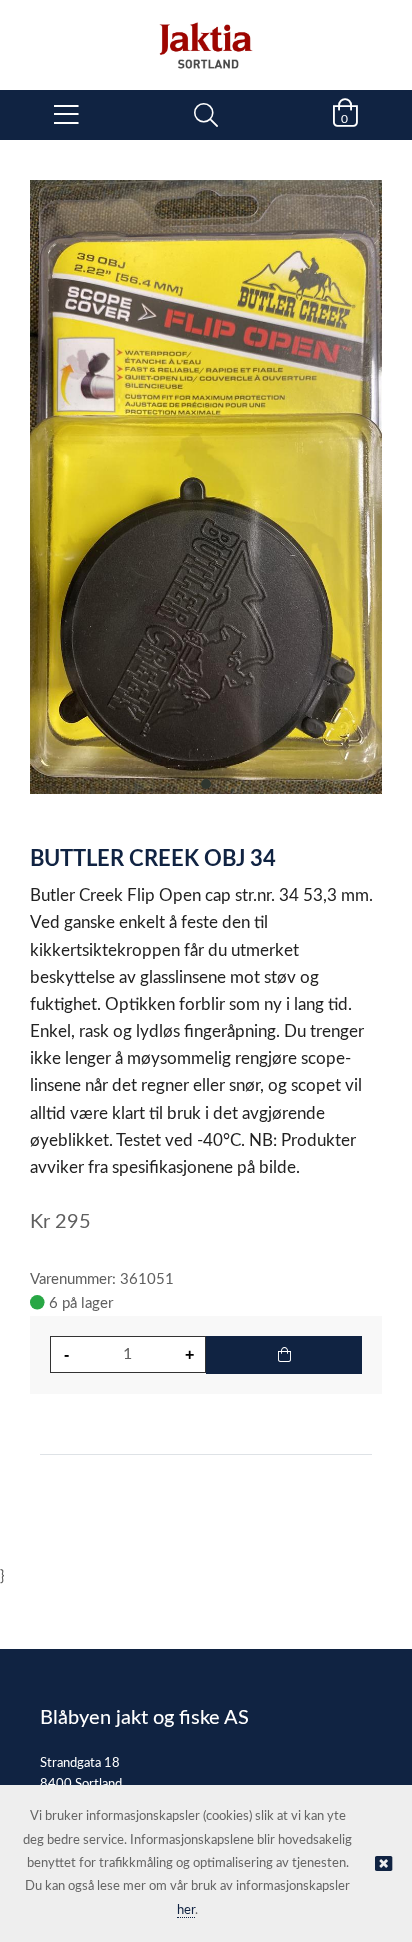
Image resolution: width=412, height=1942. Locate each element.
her (186, 1910)
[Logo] (206, 35)
